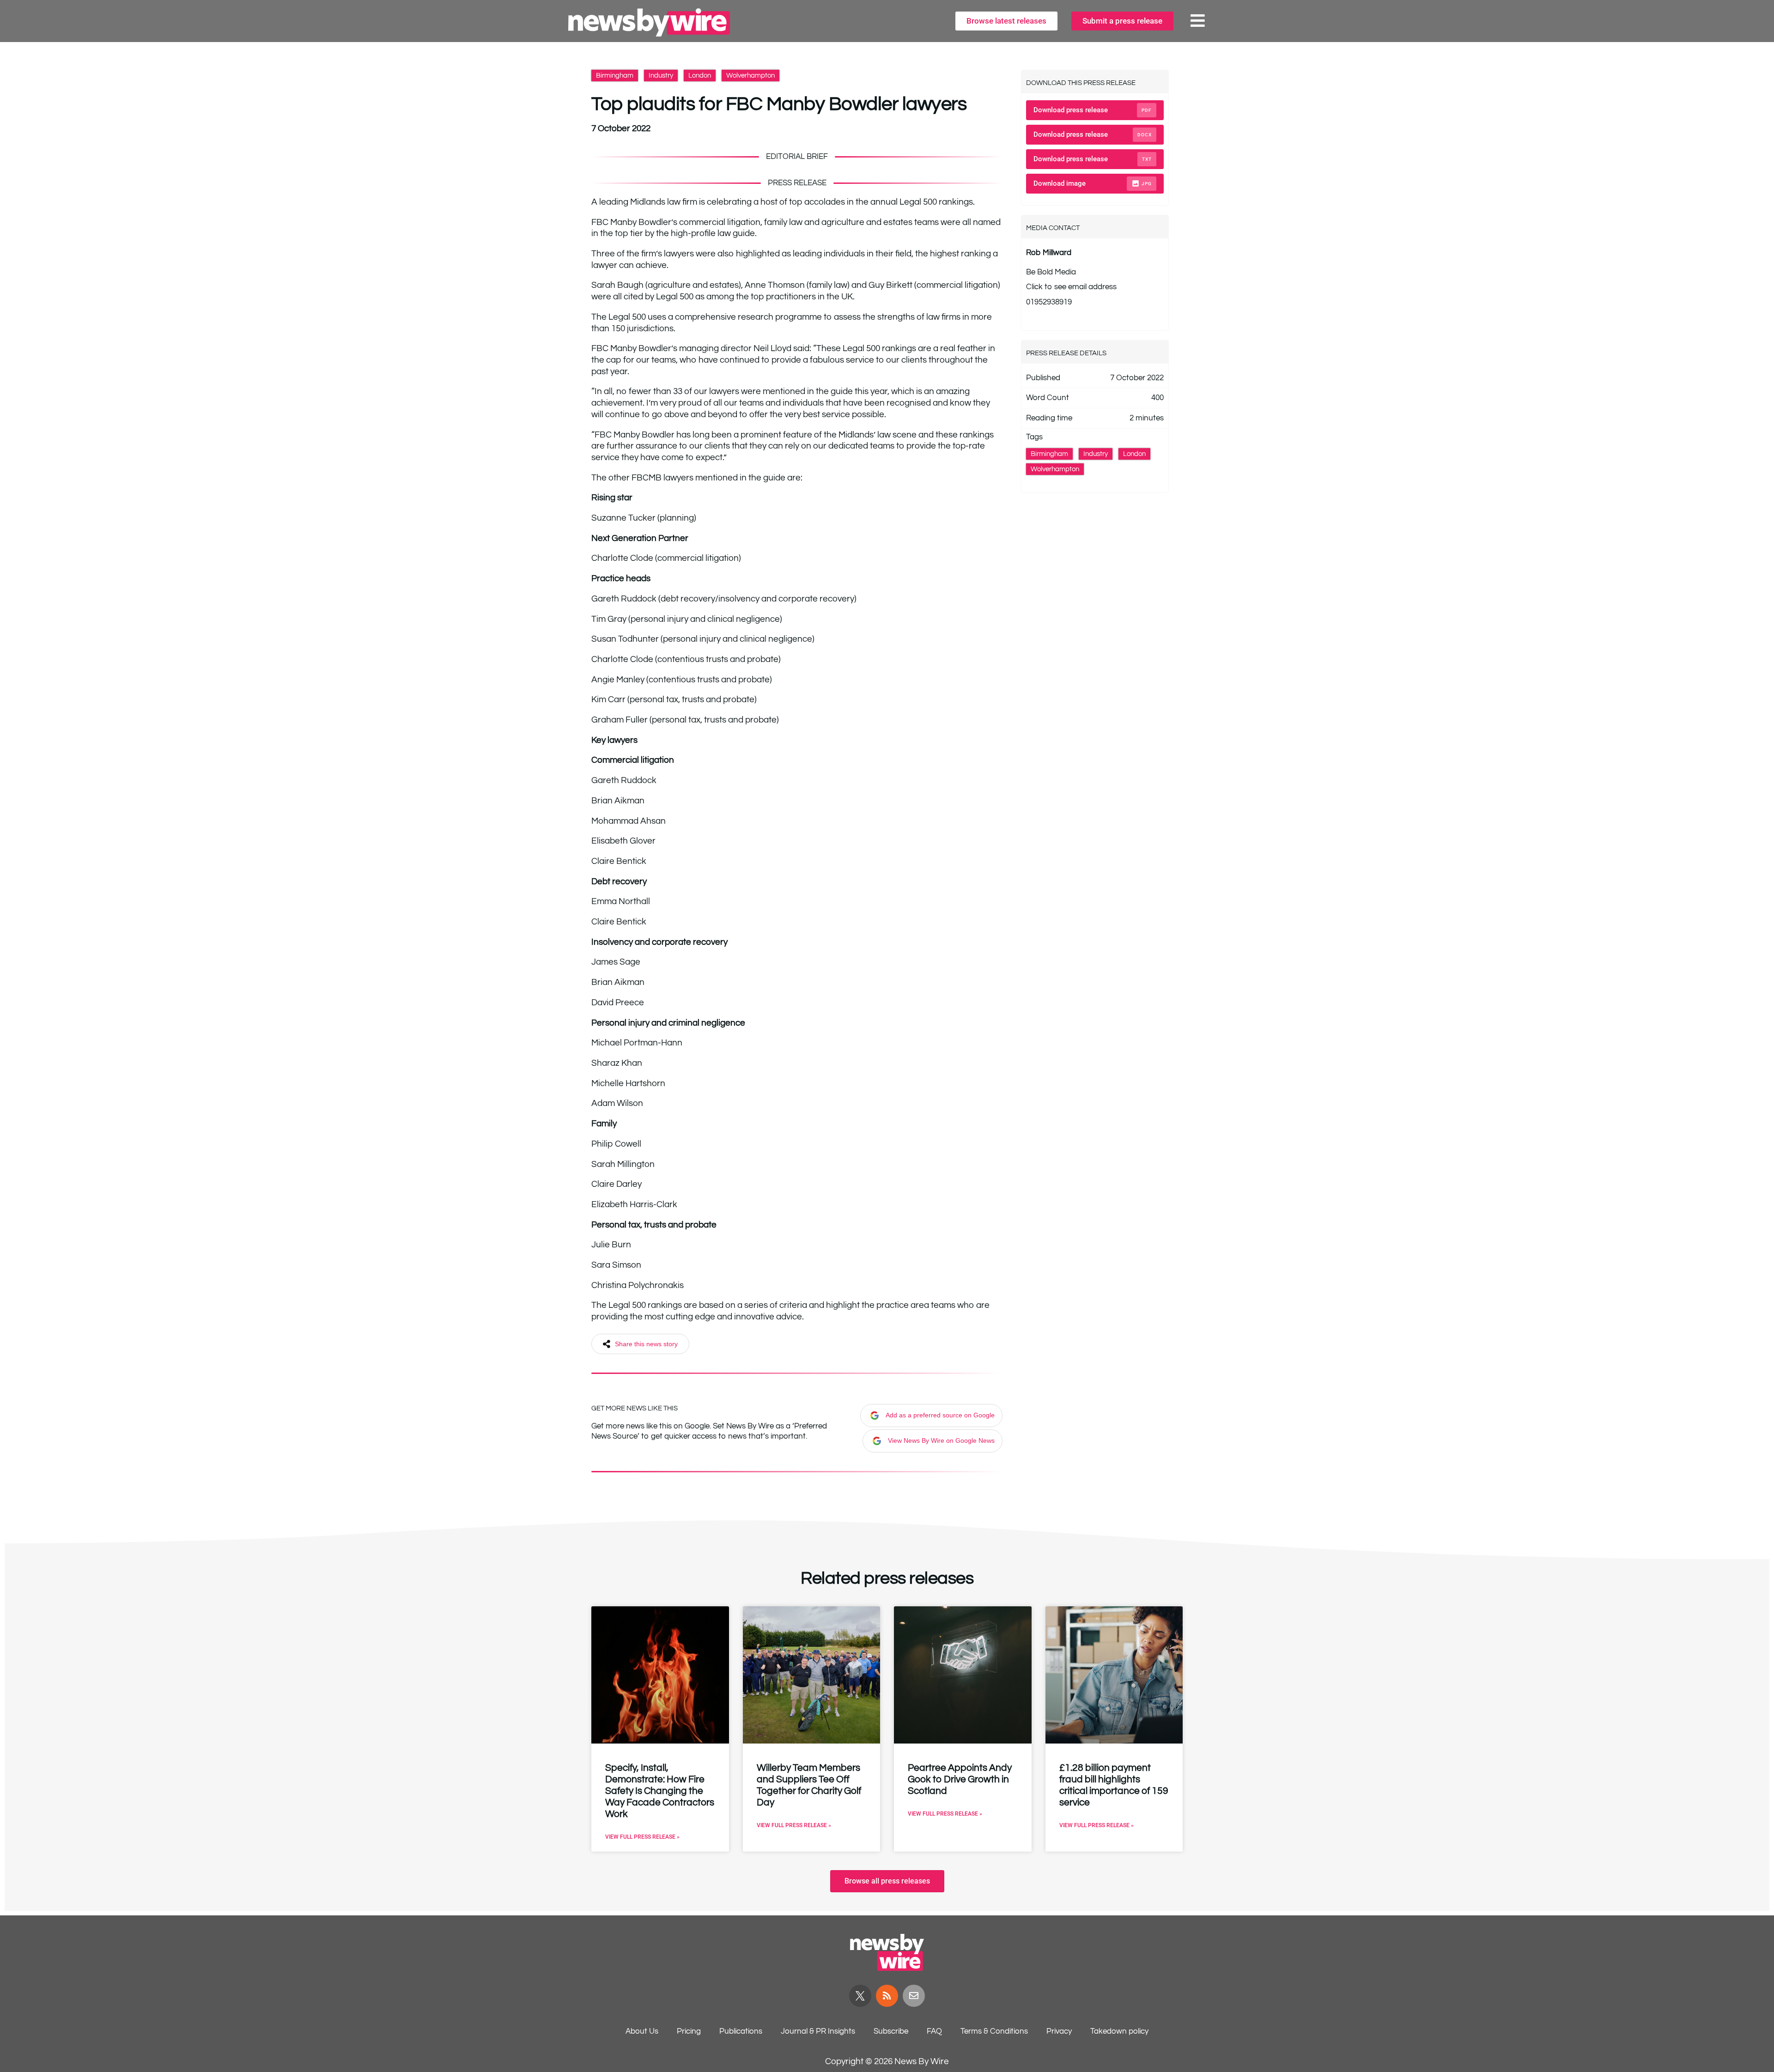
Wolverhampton (750, 76)
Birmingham (615, 76)
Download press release (1093, 110)
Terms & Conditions (994, 2031)
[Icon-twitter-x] (860, 1996)
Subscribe (891, 2031)
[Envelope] (914, 1996)
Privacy (1059, 2031)
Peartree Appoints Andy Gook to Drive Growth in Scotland (960, 1779)
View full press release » (642, 1837)
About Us (642, 2031)
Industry (661, 76)
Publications (741, 2031)
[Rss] (887, 1996)
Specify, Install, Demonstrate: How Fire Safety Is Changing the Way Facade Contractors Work (660, 1791)
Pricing (689, 2031)
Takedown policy (1119, 2031)
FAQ (934, 2031)
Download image (1093, 183)
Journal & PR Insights (818, 2031)
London (700, 76)
